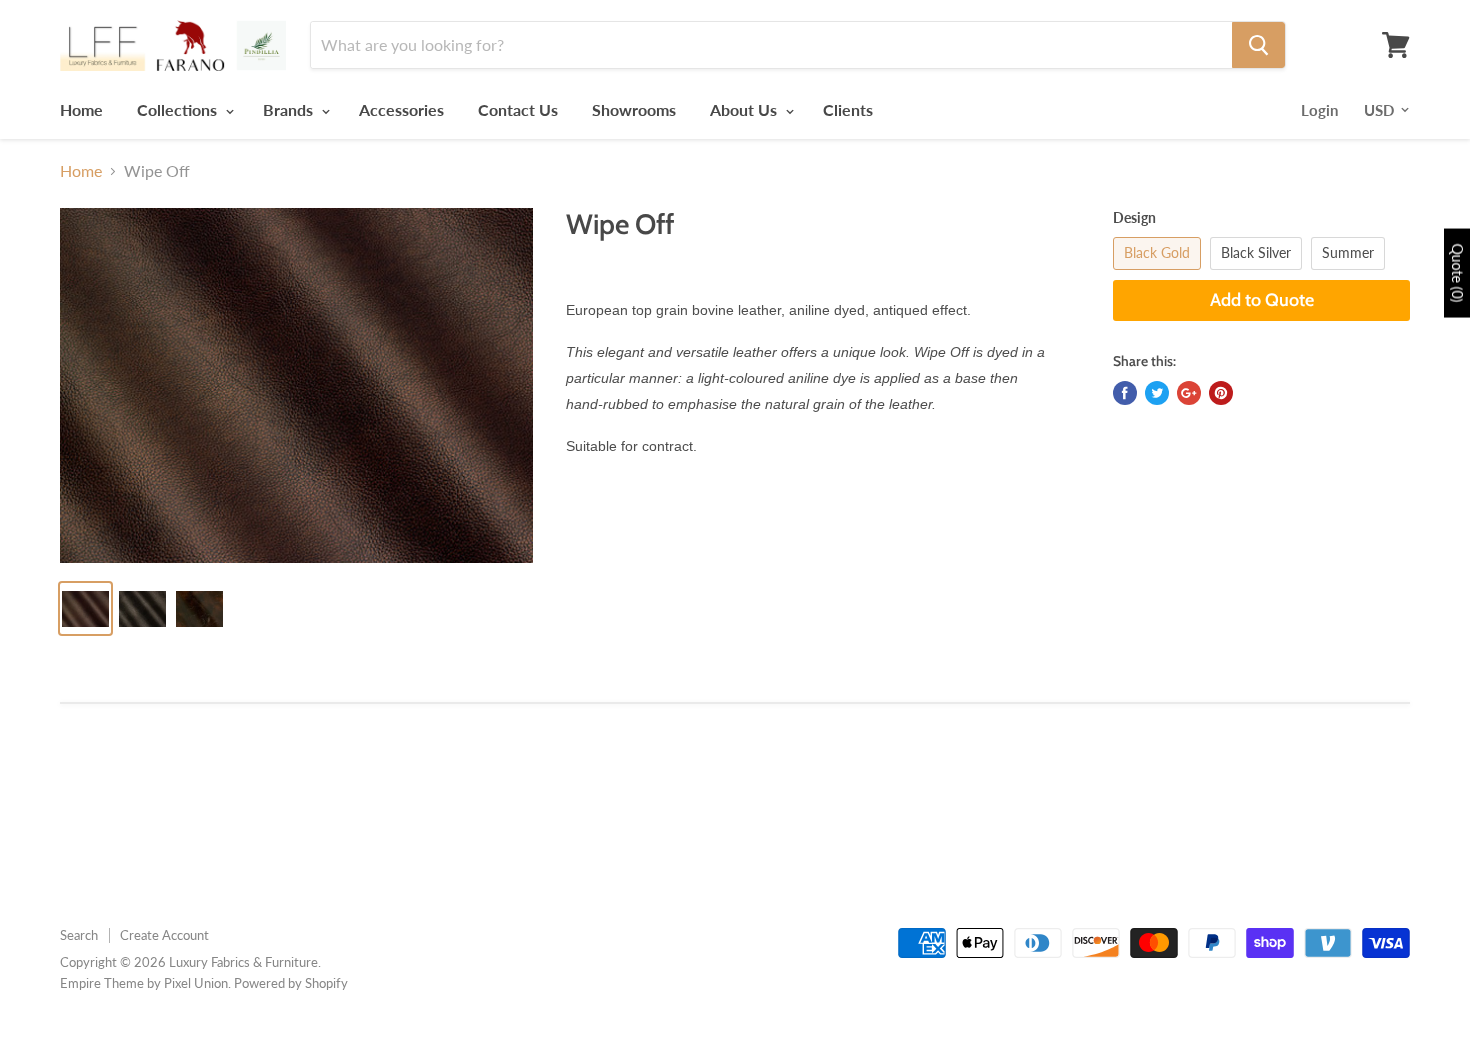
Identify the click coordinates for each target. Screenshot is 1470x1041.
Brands (290, 109)
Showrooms (634, 109)
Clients (848, 109)
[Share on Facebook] (1125, 393)
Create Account (164, 935)
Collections (179, 109)
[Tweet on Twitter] (1157, 393)
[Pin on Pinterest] (1221, 393)
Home (81, 109)
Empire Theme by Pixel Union (144, 983)
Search (79, 935)
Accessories (401, 109)
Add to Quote (1262, 300)
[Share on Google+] (1189, 393)
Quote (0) (1457, 273)
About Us (745, 109)
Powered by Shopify (291, 983)
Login (1319, 110)
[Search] (1258, 45)
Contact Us (518, 109)
